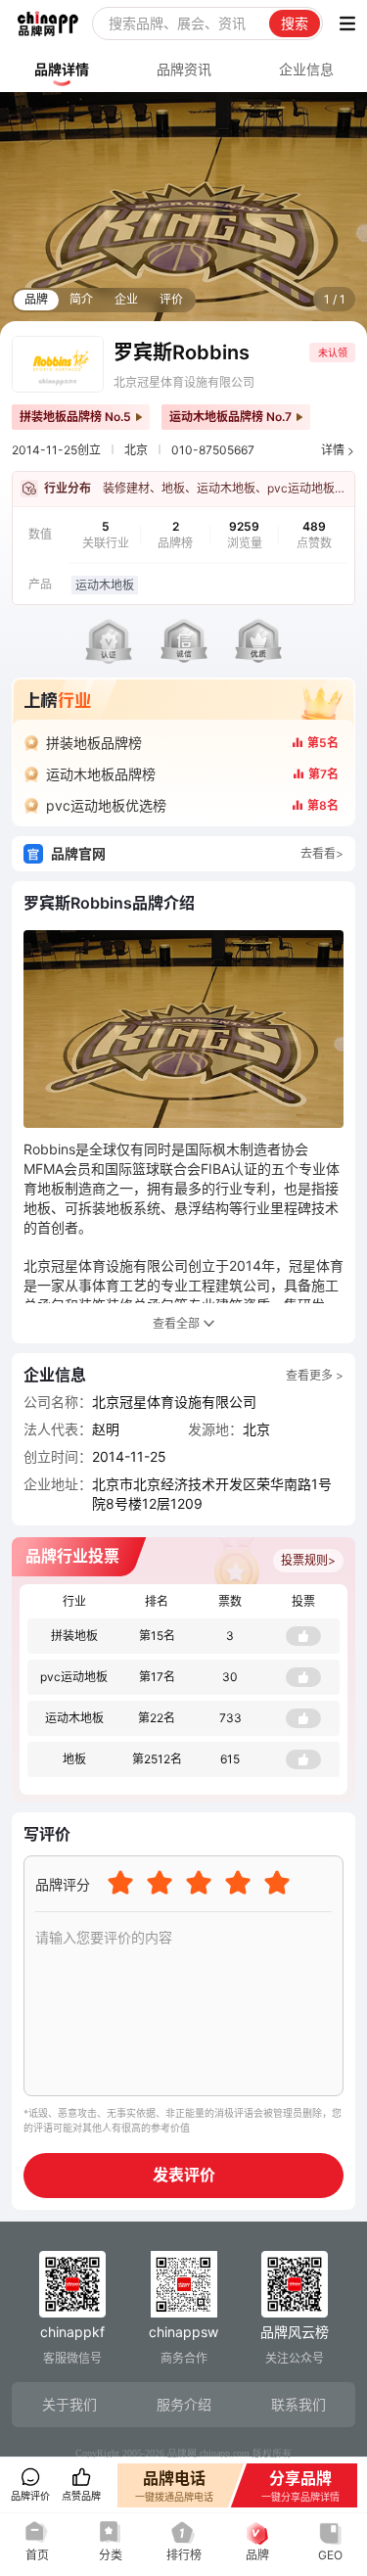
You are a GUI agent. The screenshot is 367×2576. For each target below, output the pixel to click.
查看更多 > (315, 1375)
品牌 (36, 299)
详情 (333, 450)
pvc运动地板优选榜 (106, 805)
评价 (171, 299)
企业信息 (306, 69)
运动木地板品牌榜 (101, 774)
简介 (81, 299)
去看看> (322, 853)
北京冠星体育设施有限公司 (184, 382)
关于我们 (69, 2404)
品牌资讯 (184, 69)
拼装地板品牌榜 (94, 743)
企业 (126, 299)
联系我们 (298, 2404)
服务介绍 (184, 2404)
